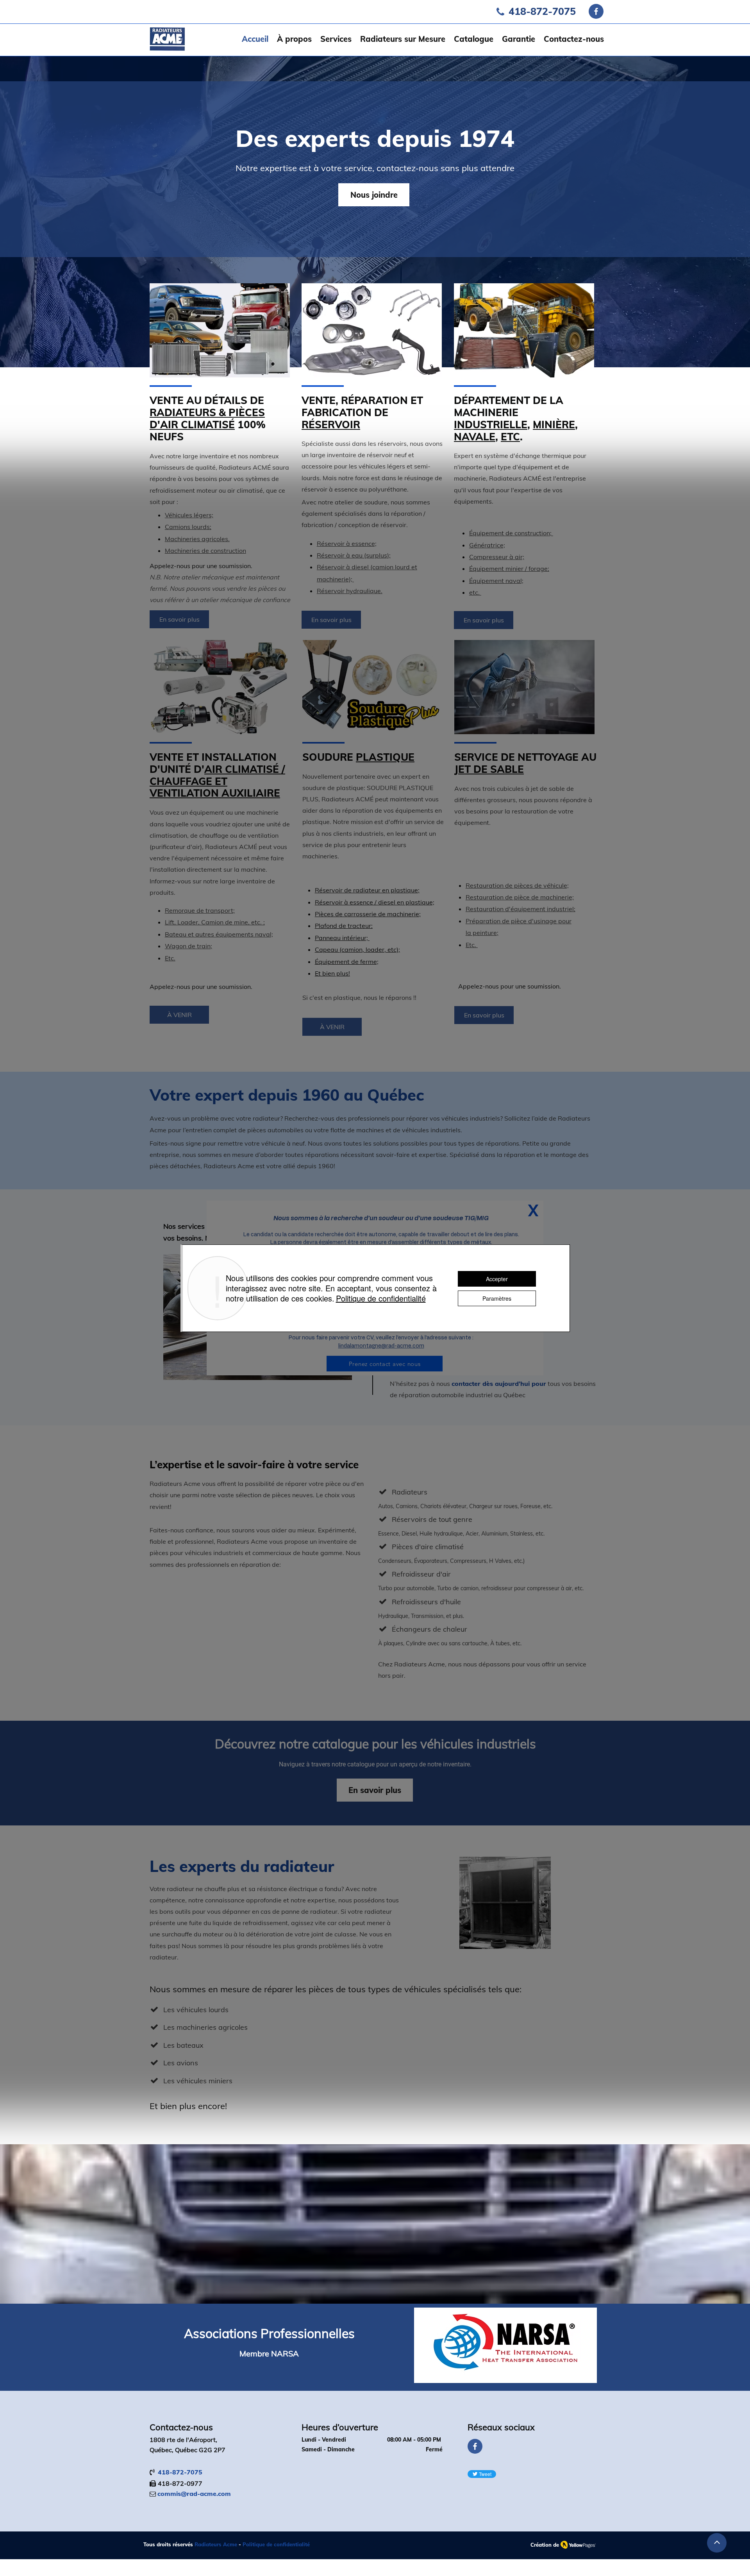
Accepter (497, 1279)
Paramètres (497, 1298)
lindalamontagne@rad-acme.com (381, 1346)
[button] (533, 1210)
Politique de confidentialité (381, 1298)
